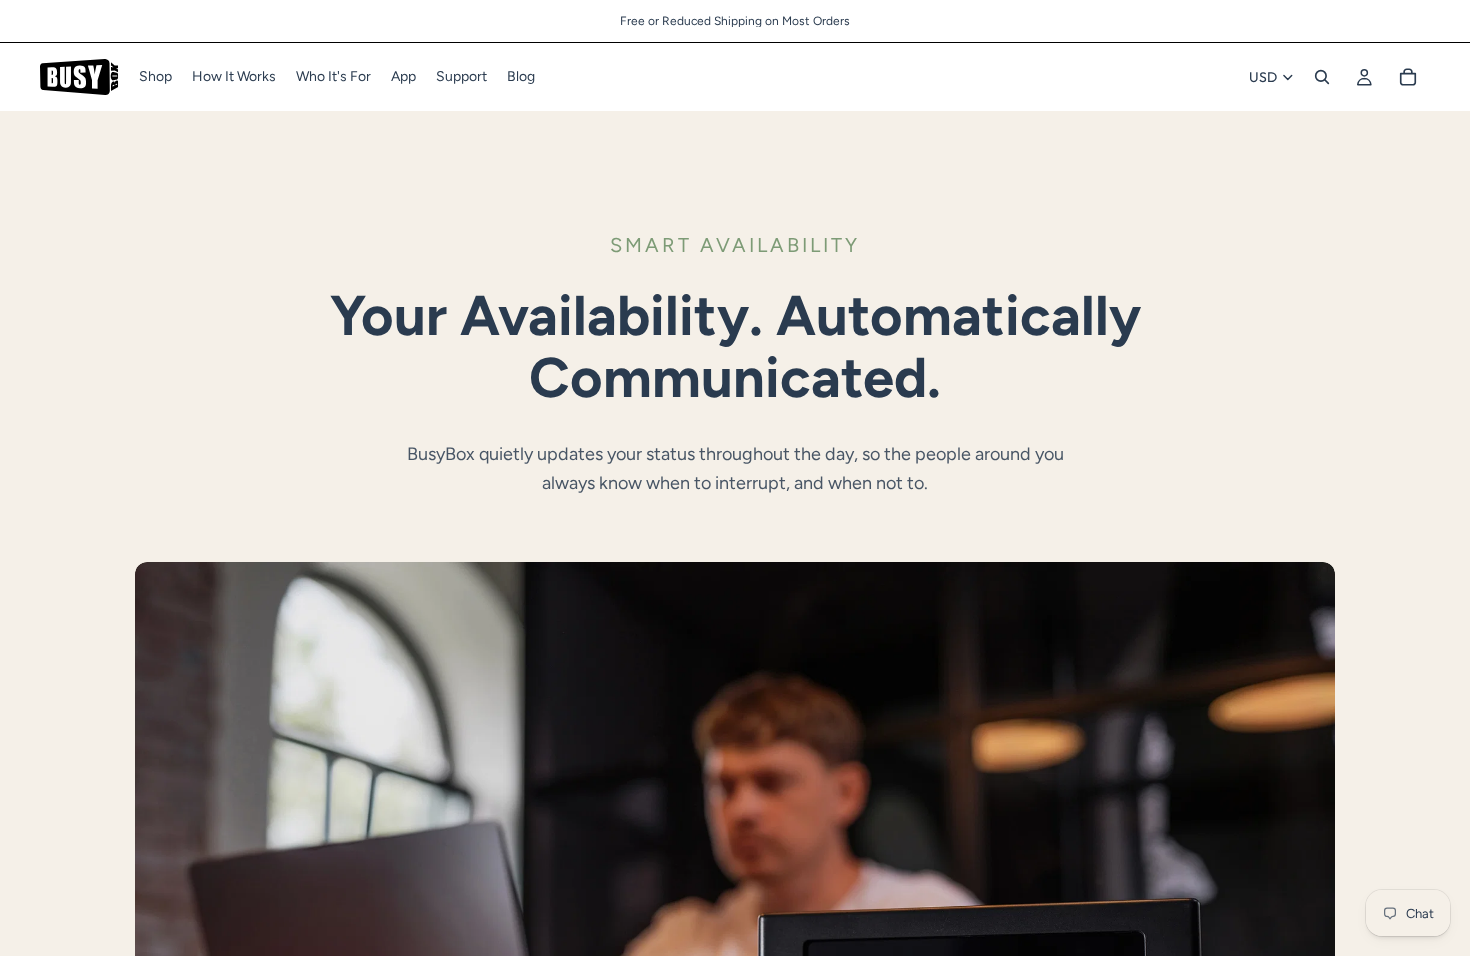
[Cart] (1408, 77)
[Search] (1322, 77)
